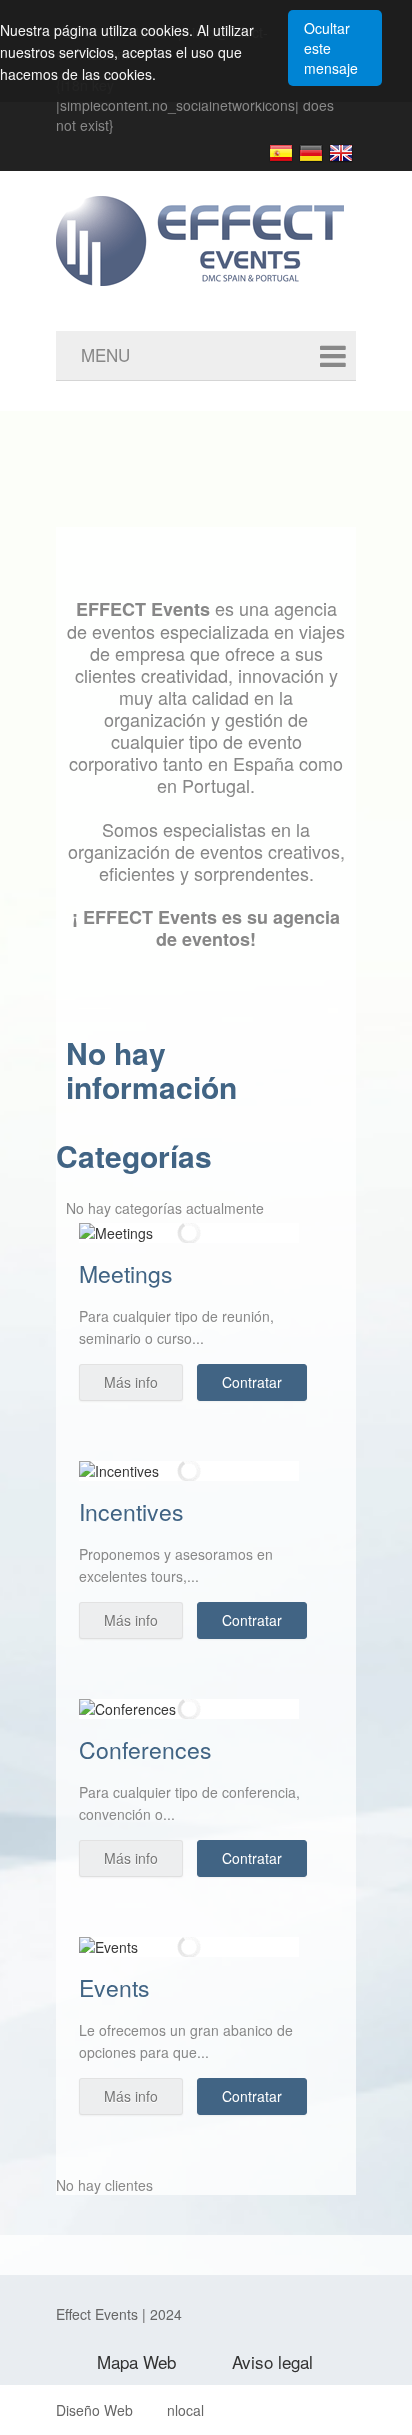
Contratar (252, 1382)
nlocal (185, 2410)
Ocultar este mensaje (331, 48)
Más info (131, 1382)
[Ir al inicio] (226, 226)
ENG (341, 153)
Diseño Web (94, 2410)
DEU (311, 153)
